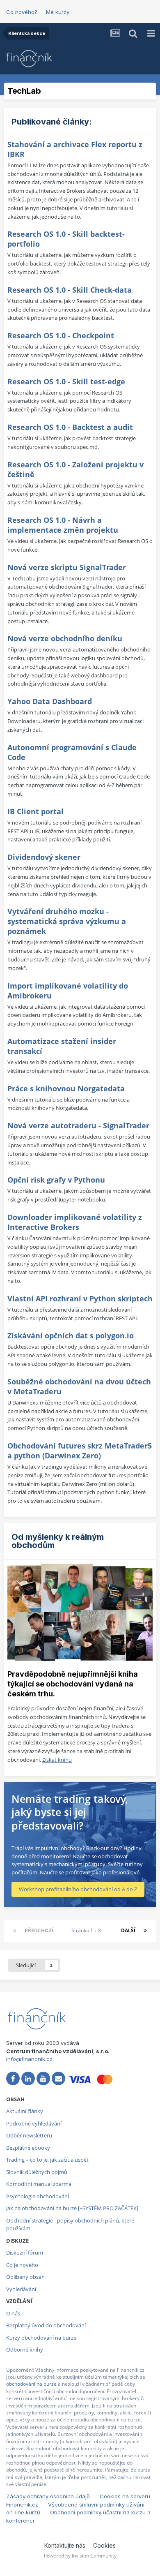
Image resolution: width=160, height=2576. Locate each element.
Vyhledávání (21, 2289)
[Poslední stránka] (145, 1931)
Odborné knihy (25, 2350)
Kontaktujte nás (65, 2545)
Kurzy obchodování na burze (41, 2338)
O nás (13, 2313)
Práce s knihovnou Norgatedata (66, 1088)
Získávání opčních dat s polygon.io (71, 1335)
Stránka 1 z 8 (87, 1930)
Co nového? (22, 12)
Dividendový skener (44, 857)
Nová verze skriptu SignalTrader (67, 567)
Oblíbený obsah (25, 2277)
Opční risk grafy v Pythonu (56, 1180)
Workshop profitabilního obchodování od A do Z (78, 1889)
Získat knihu (57, 1760)
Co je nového (22, 2265)
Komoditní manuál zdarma (39, 2184)
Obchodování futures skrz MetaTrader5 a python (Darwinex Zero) (80, 1451)
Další (128, 1930)
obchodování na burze (31, 2384)
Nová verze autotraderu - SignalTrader (78, 1125)
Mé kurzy (58, 12)
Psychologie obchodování (38, 2196)
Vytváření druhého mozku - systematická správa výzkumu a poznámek (67, 921)
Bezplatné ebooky (28, 2148)
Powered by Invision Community (80, 2556)
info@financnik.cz (29, 2059)
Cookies (104, 2545)
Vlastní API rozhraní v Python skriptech (80, 1298)
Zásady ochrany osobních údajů (48, 2496)
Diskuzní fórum (25, 2253)
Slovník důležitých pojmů (37, 2172)
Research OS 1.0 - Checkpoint (61, 335)
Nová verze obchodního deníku (65, 638)
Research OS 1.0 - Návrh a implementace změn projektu (63, 525)
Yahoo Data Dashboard (50, 701)
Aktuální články (25, 2111)
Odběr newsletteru (29, 2135)
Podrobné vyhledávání (34, 2123)
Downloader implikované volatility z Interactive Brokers (75, 1222)
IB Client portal (35, 811)
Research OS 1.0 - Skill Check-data (70, 290)
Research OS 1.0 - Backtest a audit (70, 427)
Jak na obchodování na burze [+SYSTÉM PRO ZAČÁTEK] (72, 2208)
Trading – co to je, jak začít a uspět (47, 2160)
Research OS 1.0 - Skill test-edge (66, 381)
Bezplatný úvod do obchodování (46, 2325)
